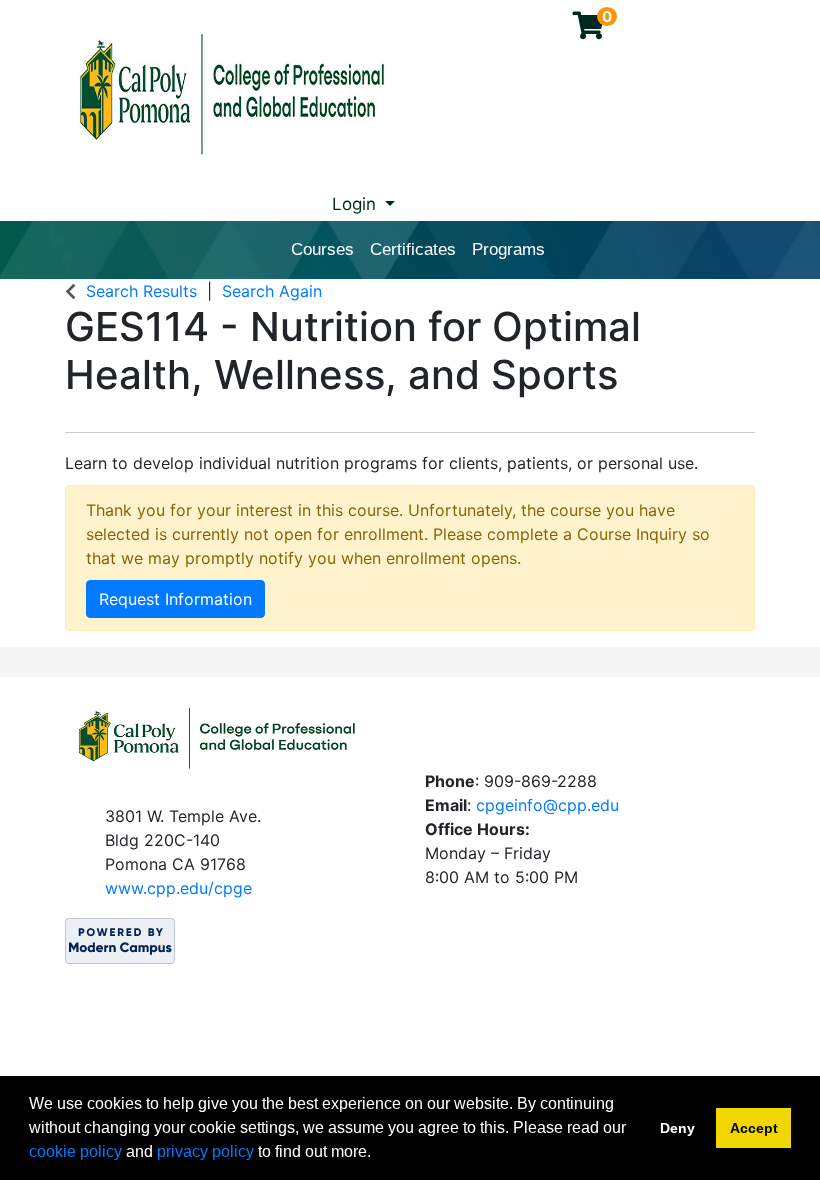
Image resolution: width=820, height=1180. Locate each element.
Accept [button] (754, 1128)
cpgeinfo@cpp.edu (547, 805)
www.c (130, 888)
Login (356, 204)
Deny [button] (677, 1128)
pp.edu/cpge (204, 888)
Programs (508, 249)
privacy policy (205, 1151)
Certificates (413, 249)
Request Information (175, 599)
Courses (322, 249)
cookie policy (75, 1151)
